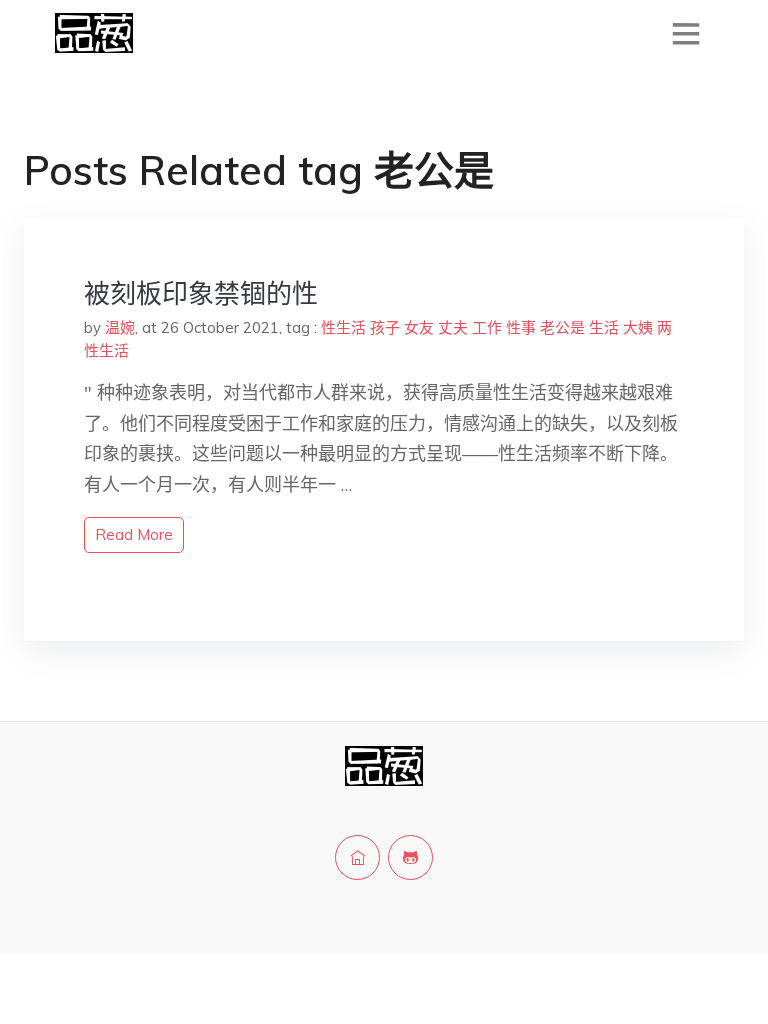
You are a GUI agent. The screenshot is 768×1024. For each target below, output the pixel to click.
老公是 (562, 327)
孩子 (385, 327)
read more (134, 534)
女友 (419, 327)
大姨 (638, 327)
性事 (521, 327)
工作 (487, 327)
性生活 (343, 327)
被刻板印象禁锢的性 (201, 293)
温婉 (120, 327)
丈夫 (453, 327)
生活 (604, 327)
